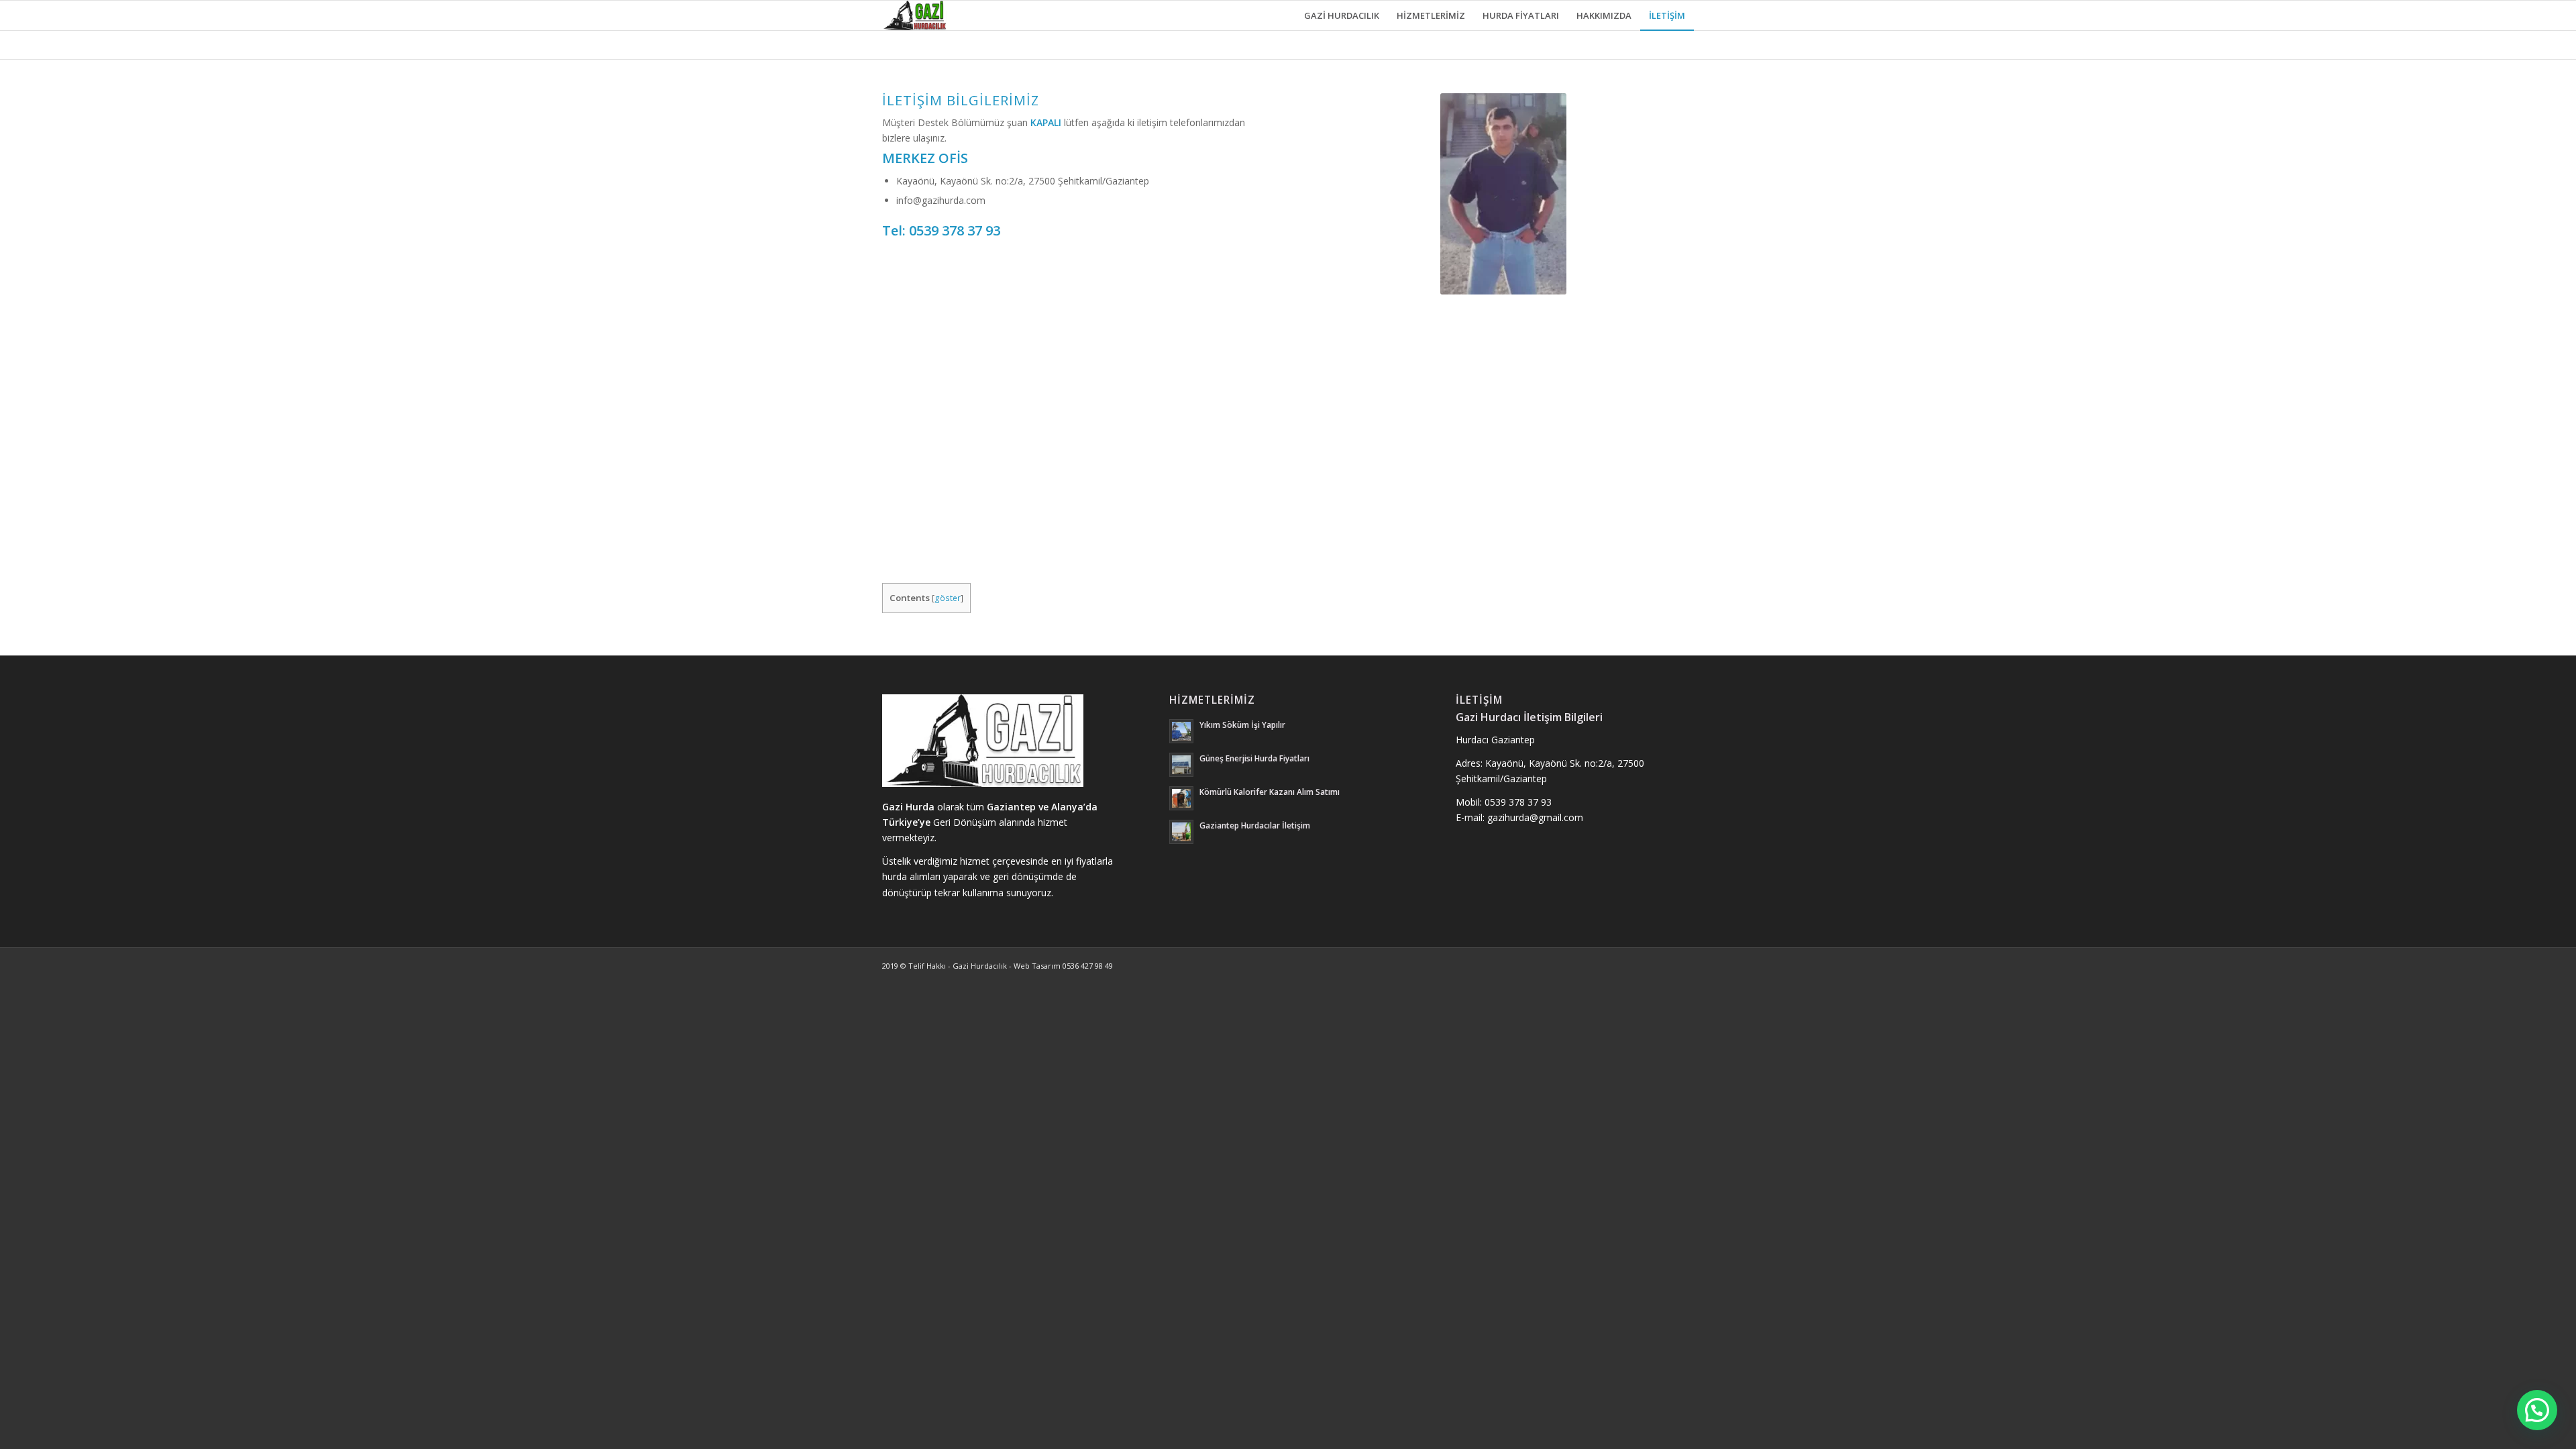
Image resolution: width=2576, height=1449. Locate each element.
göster (948, 598)
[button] (2537, 1410)
